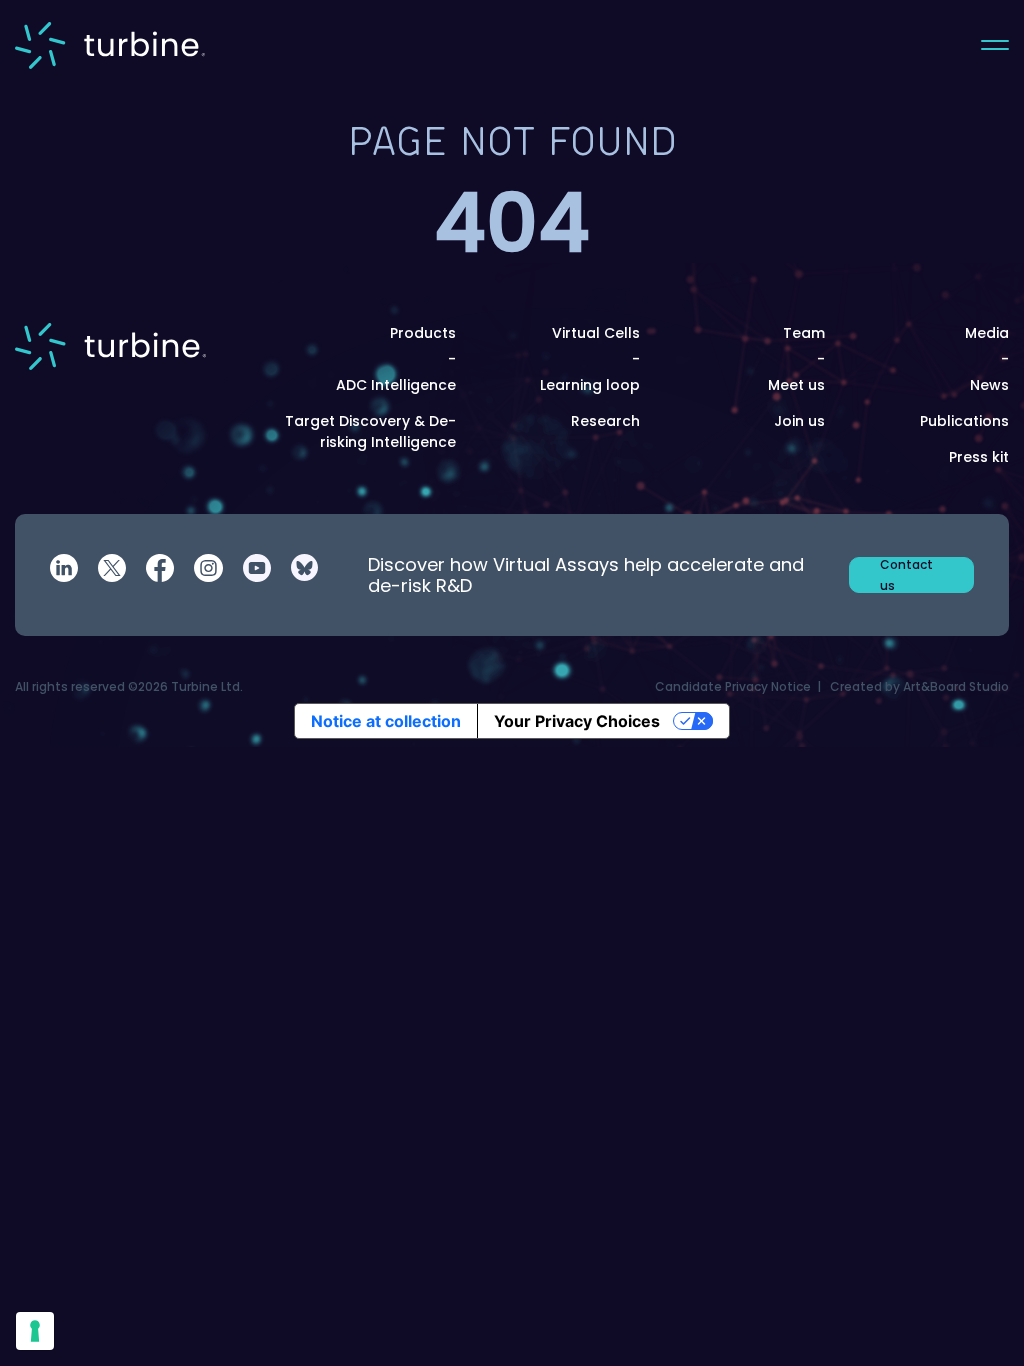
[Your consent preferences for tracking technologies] (35, 1331)
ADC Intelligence (396, 385)
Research (605, 421)
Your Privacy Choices (577, 721)
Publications (964, 421)
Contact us (906, 575)
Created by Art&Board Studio (919, 686)
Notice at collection (386, 721)
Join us (799, 421)
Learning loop (590, 385)
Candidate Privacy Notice (733, 686)
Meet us (796, 385)
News (989, 385)
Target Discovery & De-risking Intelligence (370, 431)
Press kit (979, 457)
